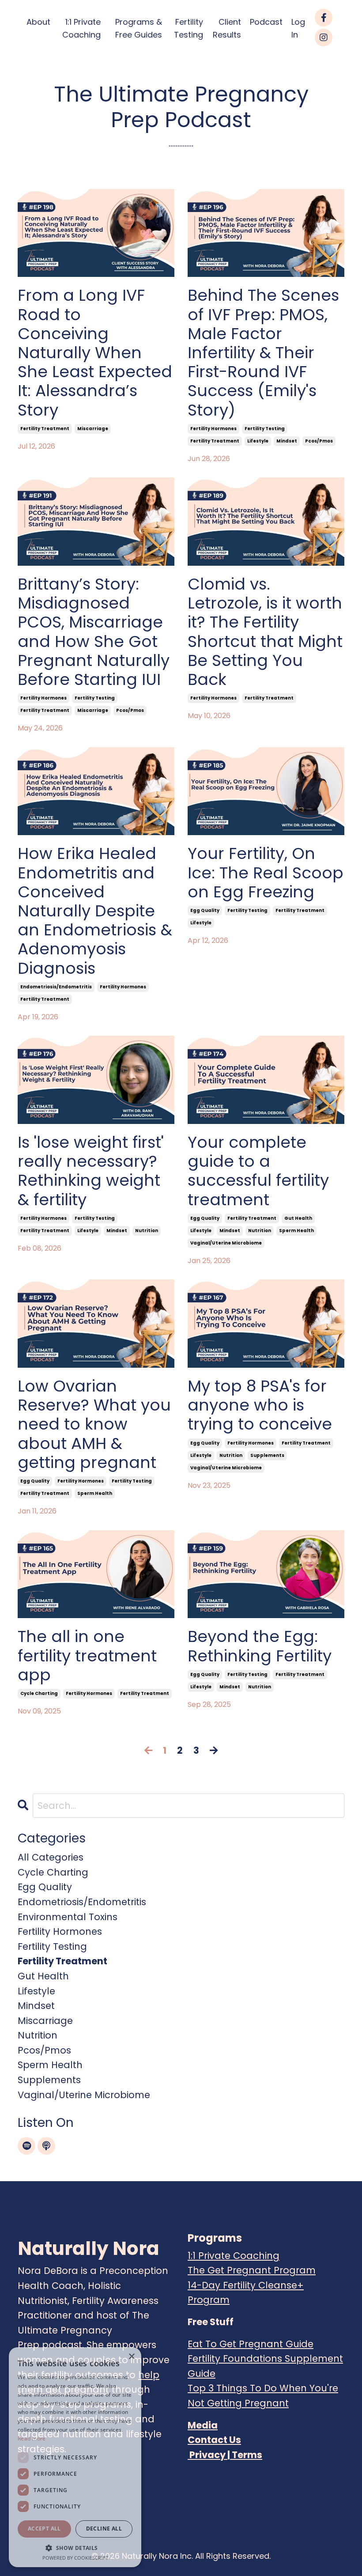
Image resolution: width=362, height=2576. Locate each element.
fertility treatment (45, 429)
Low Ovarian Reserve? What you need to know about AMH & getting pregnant (94, 1424)
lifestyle (258, 441)
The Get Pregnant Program (252, 2270)
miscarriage (93, 429)
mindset (287, 441)
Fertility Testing (189, 28)
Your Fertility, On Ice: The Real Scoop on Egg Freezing (266, 873)
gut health (298, 1218)
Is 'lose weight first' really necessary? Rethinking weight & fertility (91, 1171)
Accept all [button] (44, 2529)
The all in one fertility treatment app (87, 1656)
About (38, 22)
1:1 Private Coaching (81, 28)
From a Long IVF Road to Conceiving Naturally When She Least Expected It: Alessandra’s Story (95, 352)
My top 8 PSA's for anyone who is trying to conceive (260, 1405)
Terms (247, 2455)
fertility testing (265, 429)
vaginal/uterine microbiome (226, 1243)
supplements (267, 1455)
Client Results (227, 28)
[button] (75, 2548)
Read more (32, 2438)
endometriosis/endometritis (56, 987)
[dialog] (75, 2457)
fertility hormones (213, 429)
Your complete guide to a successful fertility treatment (258, 1171)
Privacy (207, 2455)
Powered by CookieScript (75, 2558)
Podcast (266, 22)
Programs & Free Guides (139, 28)
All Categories (51, 1857)
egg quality (205, 910)
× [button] (131, 2357)
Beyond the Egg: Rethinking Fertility (260, 1646)
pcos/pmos (319, 441)
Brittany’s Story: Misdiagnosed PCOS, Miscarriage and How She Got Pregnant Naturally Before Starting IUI (94, 632)
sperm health (296, 1231)
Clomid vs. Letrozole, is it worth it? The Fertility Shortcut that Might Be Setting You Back (265, 632)
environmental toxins (68, 1917)
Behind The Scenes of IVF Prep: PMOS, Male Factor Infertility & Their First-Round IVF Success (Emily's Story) (263, 352)
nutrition (147, 1231)
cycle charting (39, 1693)
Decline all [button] (104, 2529)
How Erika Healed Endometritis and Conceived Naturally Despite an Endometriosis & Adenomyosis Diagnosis (95, 911)
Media (203, 2425)
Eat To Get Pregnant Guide (251, 2344)
